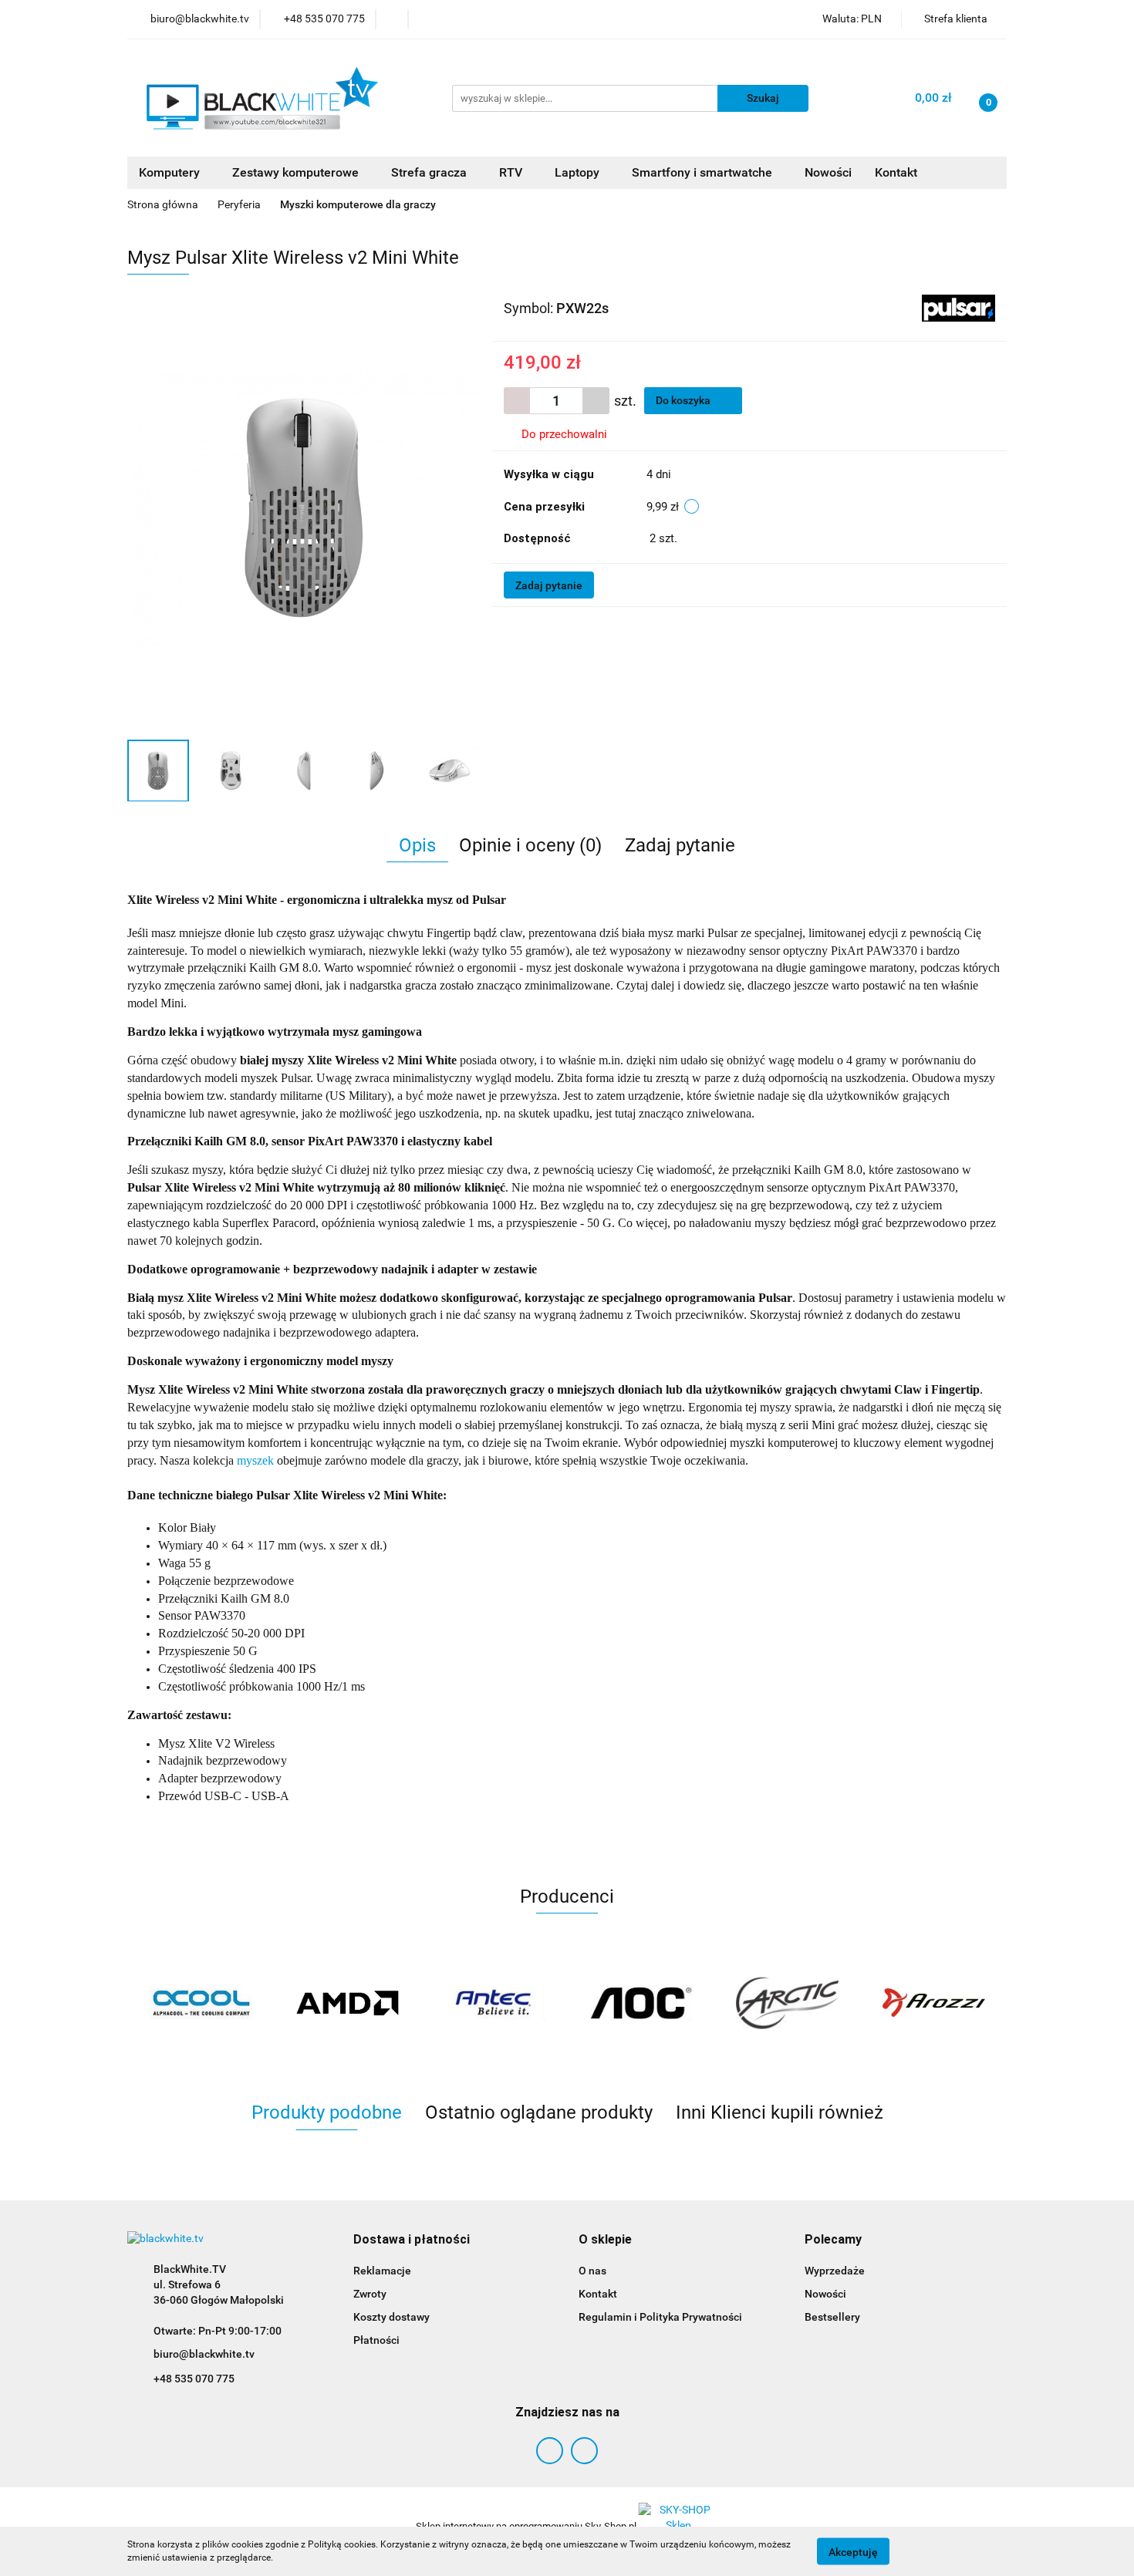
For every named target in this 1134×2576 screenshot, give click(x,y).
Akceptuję (853, 2551)
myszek (255, 1460)
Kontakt (896, 172)
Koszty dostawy (391, 2317)
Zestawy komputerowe (297, 172)
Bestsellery (832, 2317)
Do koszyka (684, 400)
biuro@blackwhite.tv (204, 2354)
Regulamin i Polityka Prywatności (660, 2317)
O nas (592, 2271)
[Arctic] (787, 2003)
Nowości (828, 172)
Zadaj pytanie (549, 585)
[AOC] (640, 2003)
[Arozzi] (933, 2003)
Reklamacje (382, 2271)
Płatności (376, 2340)
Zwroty (370, 2294)
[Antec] (494, 2003)
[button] (412, 2240)
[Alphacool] (201, 2003)
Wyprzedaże (835, 2271)
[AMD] (347, 2003)
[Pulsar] (958, 308)
